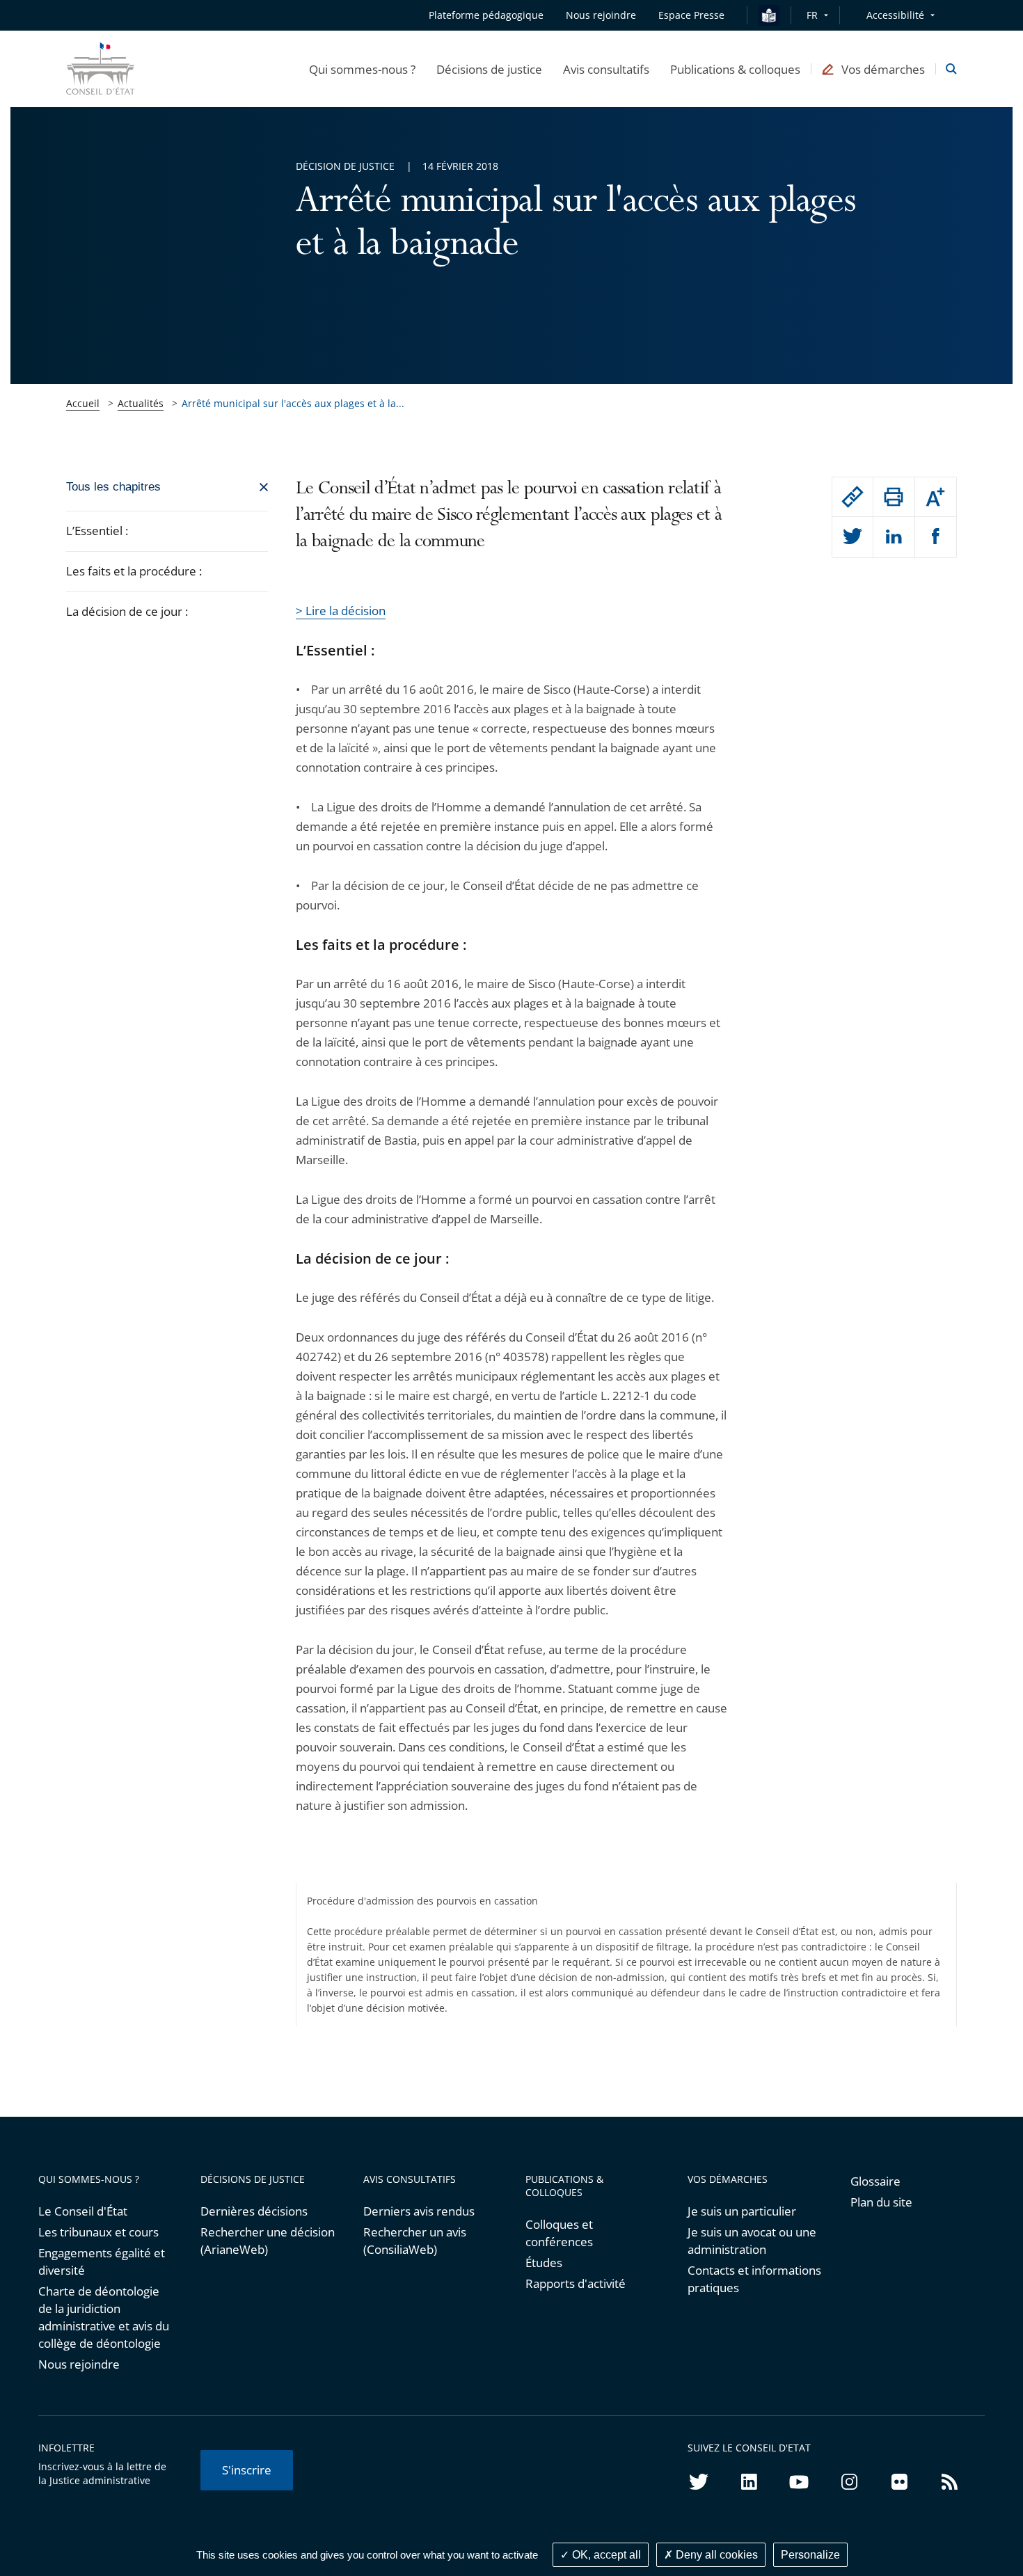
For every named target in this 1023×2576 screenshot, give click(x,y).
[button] (362, 69)
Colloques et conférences (559, 2233)
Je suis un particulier (742, 2211)
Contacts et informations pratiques (754, 2279)
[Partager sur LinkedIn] (894, 537)
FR (812, 15)
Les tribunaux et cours (98, 2232)
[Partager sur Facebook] (936, 537)
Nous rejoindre (79, 2364)
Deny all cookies (715, 2555)
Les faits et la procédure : (134, 571)
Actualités (141, 403)
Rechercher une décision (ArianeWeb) (268, 2241)
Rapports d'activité (576, 2283)
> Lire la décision (341, 611)
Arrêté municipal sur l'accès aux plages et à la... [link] (293, 403)
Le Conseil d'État (83, 2211)
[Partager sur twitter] (852, 537)
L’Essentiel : (97, 531)
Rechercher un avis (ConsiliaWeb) (415, 2241)
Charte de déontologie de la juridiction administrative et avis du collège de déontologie (104, 2317)
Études (544, 2263)
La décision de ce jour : (128, 611)
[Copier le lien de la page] (852, 497)
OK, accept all (605, 2555)
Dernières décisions (254, 2211)
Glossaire (875, 2181)
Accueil (83, 403)
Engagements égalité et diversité (102, 2261)
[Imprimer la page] (894, 497)
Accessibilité (895, 15)
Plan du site (881, 2202)
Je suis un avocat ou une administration (752, 2241)
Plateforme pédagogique (486, 15)
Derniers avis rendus (419, 2211)
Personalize (810, 2555)
